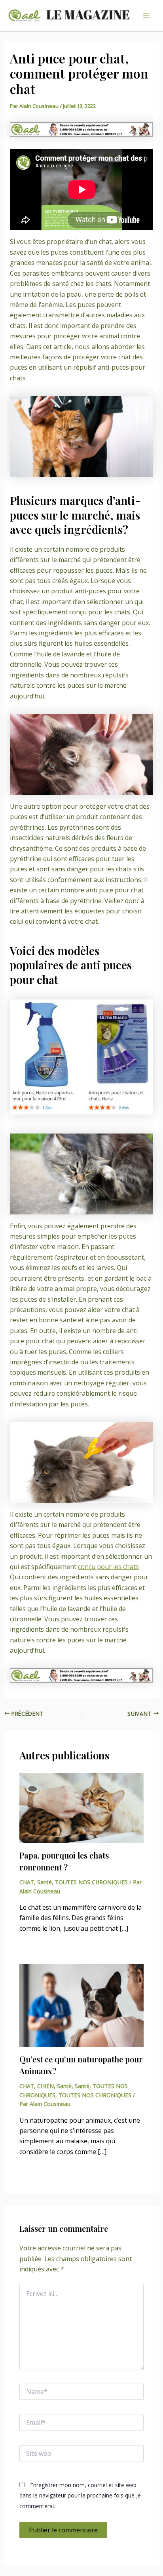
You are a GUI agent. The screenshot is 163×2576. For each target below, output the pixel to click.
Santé (45, 1882)
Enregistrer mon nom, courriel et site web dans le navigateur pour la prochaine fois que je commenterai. (80, 2495)
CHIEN (45, 2086)
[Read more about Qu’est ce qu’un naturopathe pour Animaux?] (82, 2005)
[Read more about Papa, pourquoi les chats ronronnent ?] (82, 1807)
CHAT (27, 1882)
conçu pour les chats (108, 1567)
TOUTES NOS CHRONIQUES (91, 1882)
